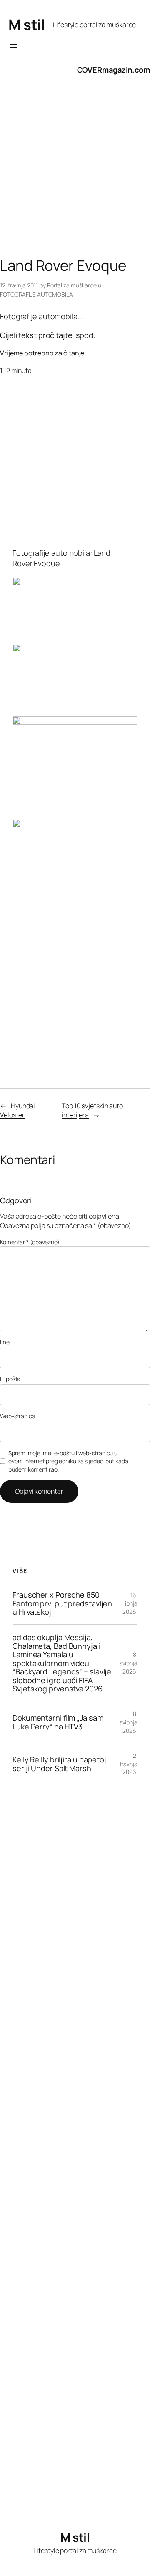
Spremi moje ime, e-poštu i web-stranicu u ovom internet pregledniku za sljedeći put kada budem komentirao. (68, 1461)
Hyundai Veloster (17, 1110)
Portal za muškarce (72, 285)
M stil (27, 24)
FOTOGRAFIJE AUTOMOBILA (36, 294)
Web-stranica (18, 1416)
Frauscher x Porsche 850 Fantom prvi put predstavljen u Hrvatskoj (62, 1603)
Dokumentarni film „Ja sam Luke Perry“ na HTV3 (58, 1722)
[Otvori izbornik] (13, 46)
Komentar (30, 1242)
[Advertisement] (75, 174)
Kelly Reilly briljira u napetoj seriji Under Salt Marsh (59, 1764)
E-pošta (10, 1379)
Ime (5, 1342)
